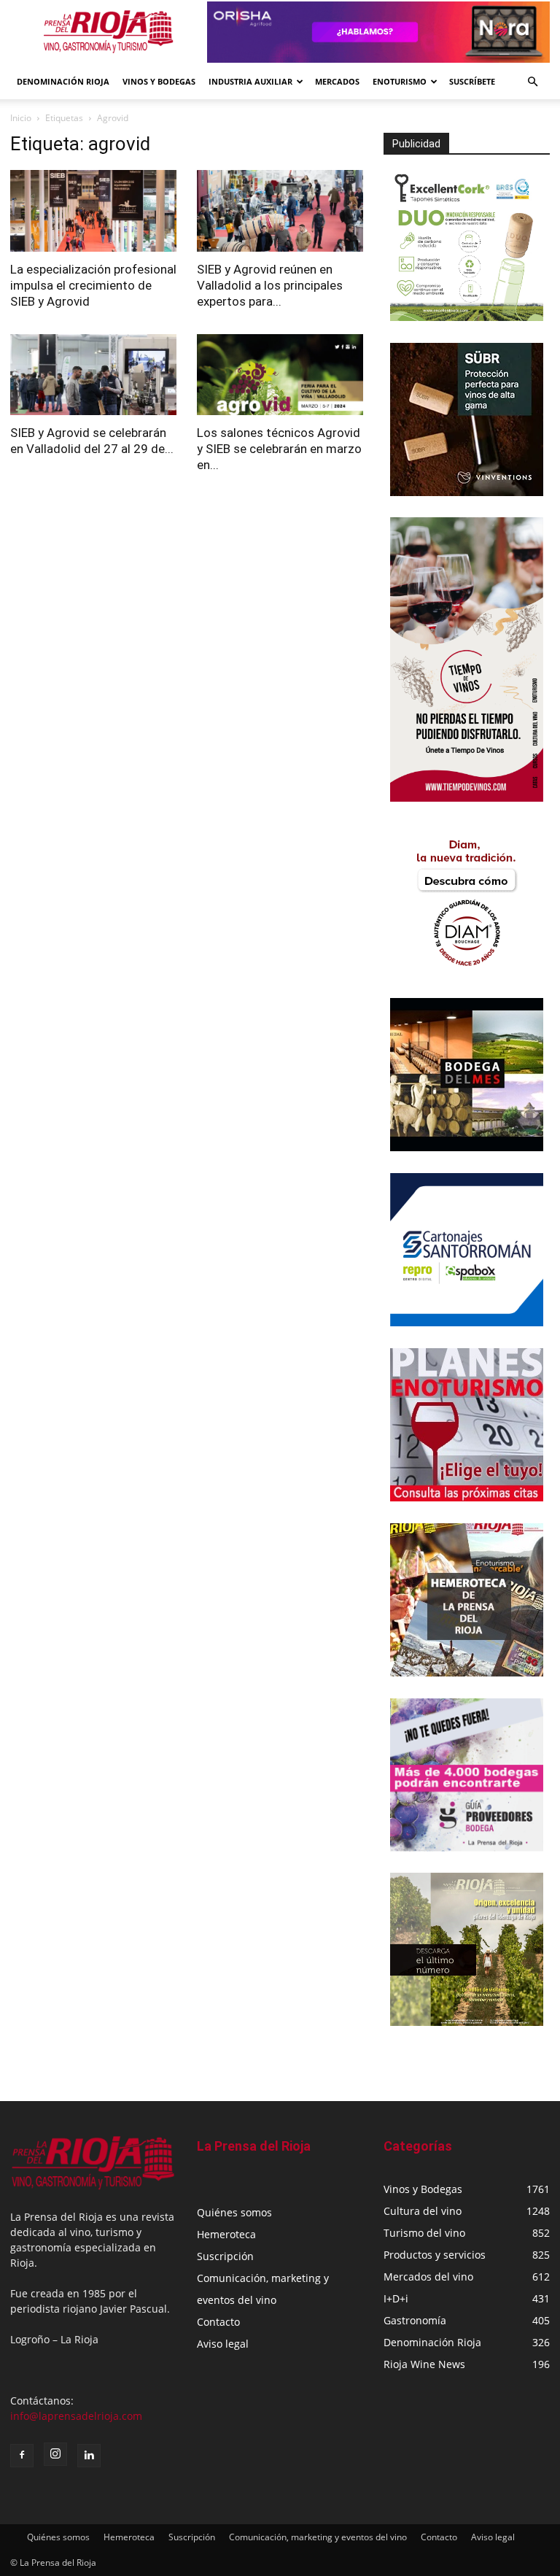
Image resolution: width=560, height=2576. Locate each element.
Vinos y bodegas (159, 81)
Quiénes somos (234, 2212)
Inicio (21, 118)
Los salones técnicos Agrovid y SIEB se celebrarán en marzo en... (279, 449)
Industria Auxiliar (250, 81)
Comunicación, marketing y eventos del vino (318, 2537)
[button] (532, 82)
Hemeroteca (226, 2234)
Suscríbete (472, 81)
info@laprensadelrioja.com (76, 2416)
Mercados (337, 81)
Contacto (218, 2322)
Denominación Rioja (63, 81)
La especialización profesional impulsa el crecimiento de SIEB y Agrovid (93, 285)
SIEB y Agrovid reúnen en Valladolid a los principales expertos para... (270, 285)
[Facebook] (22, 2456)
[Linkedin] (89, 2456)
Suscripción (225, 2256)
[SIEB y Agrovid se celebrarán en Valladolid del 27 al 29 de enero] (93, 375)
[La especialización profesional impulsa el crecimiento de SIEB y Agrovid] (93, 211)
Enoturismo (400, 81)
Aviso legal (223, 2344)
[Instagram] (55, 2454)
